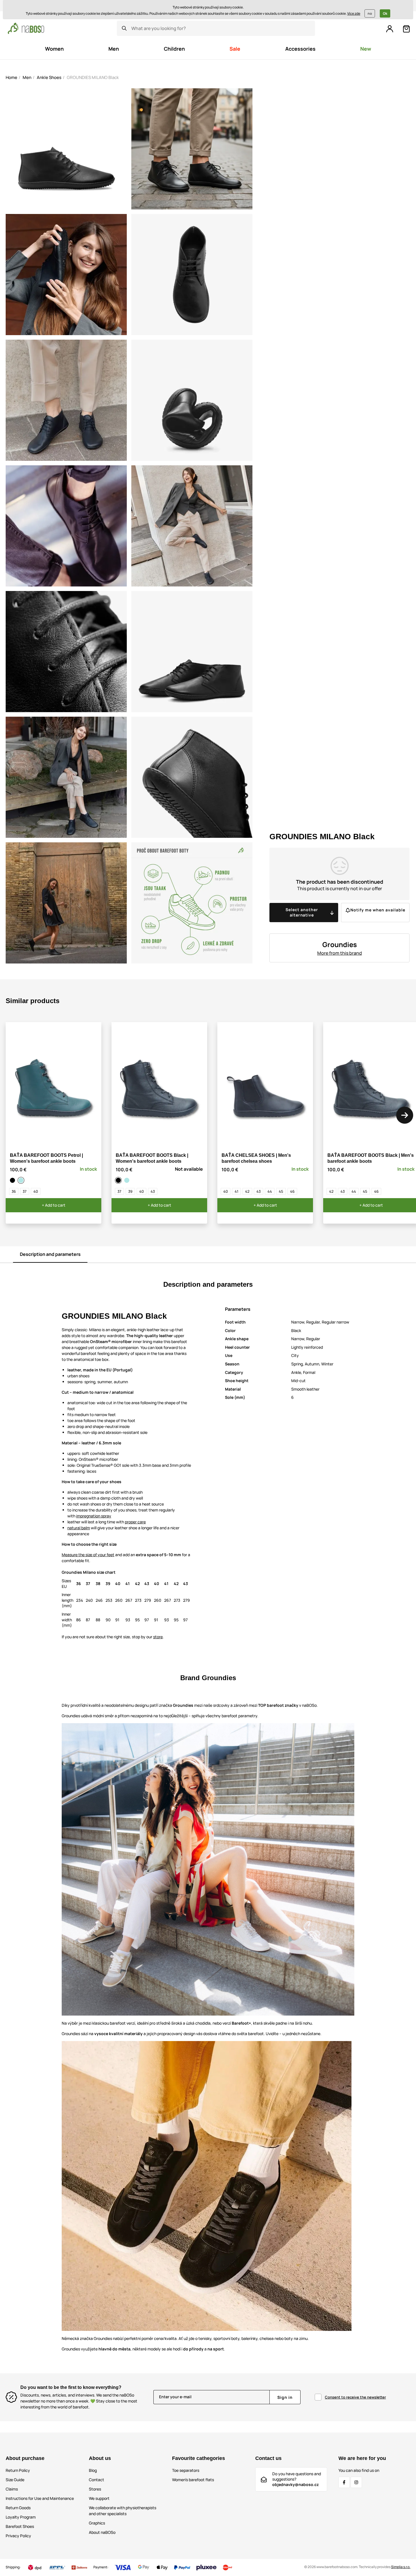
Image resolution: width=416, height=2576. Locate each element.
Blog (93, 2470)
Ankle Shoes (49, 77)
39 (130, 1191)
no (370, 13)
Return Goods (18, 2508)
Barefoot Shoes (20, 2526)
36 (14, 1191)
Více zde (354, 13)
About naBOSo (102, 2532)
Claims (12, 2489)
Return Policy (18, 2470)
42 (247, 1191)
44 (270, 1191)
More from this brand (340, 953)
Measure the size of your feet (88, 1555)
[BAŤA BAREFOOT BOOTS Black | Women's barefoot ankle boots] (13, 1180)
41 (236, 1191)
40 (36, 1191)
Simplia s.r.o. (401, 2567)
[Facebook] (344, 2482)
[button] (405, 1115)
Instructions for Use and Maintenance (40, 2498)
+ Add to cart (54, 1205)
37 (25, 1191)
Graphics (97, 2523)
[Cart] (406, 29)
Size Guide (15, 2480)
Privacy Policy (18, 2536)
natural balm (79, 1528)
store (158, 1637)
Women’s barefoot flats (193, 2480)
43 (153, 1191)
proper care (135, 1522)
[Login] (390, 29)
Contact (97, 2480)
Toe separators (186, 2470)
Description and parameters (50, 1254)
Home (11, 77)
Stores (95, 2489)
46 (292, 1191)
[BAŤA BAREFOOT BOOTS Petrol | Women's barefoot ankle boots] (22, 1180)
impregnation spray (94, 1516)
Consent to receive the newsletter (355, 2397)
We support (99, 2498)
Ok (385, 13)
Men (27, 77)
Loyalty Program (21, 2517)
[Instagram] (356, 2482)
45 (281, 1191)
